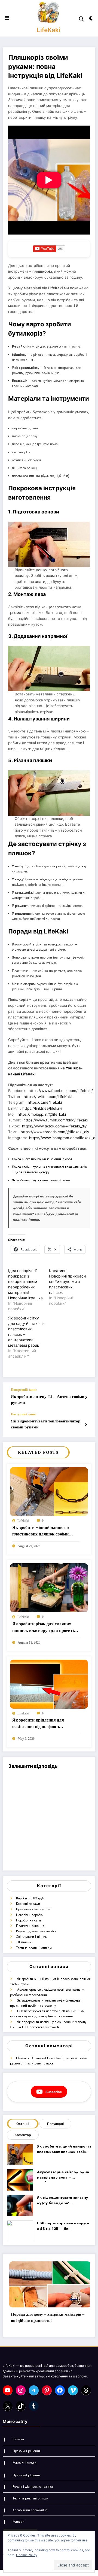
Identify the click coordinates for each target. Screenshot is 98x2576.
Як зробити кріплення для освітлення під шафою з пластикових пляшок (38, 1724)
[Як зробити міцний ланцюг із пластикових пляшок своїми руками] (49, 1491)
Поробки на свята (29, 1920)
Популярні (55, 2124)
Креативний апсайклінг (33, 1909)
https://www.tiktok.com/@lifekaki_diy (54, 1126)
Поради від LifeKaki (38, 931)
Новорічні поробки (30, 1915)
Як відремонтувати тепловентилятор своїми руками (46, 1424)
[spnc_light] (91, 19)
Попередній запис (24, 1390)
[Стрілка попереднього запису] (86, 1397)
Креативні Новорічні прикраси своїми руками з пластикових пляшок (67, 1281)
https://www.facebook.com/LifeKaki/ (61, 1091)
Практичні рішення (30, 1926)
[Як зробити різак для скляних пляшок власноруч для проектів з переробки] (49, 1588)
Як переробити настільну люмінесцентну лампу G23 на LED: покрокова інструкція (48, 2025)
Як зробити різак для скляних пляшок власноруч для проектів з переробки (46, 1628)
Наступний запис (24, 1414)
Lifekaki (23, 1521)
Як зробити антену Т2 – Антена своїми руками (48, 1399)
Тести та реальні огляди (34, 1948)
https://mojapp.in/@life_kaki (42, 1114)
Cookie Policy (27, 2555)
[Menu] (7, 18)
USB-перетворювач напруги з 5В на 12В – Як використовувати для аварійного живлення (47, 2014)
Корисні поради (28, 1904)
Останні (23, 2124)
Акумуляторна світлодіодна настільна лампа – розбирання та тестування (47, 1992)
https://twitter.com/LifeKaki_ (49, 1097)
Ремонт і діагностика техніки (36, 1931)
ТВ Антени (24, 1942)
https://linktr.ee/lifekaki (42, 1108)
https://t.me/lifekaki (45, 1102)
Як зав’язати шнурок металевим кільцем (41, 1180)
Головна (18, 2439)
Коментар (23, 2135)
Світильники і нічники (32, 1937)
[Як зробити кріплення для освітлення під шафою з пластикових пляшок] (49, 1684)
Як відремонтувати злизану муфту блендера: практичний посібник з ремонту (46, 2003)
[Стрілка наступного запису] (86, 1425)
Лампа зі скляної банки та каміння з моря (42, 1159)
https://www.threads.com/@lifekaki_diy (55, 1132)
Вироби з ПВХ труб (30, 1898)
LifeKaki (49, 30)
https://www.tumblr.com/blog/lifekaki (56, 1120)
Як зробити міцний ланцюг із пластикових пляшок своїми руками (41, 1532)
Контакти (19, 2522)
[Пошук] (81, 19)
